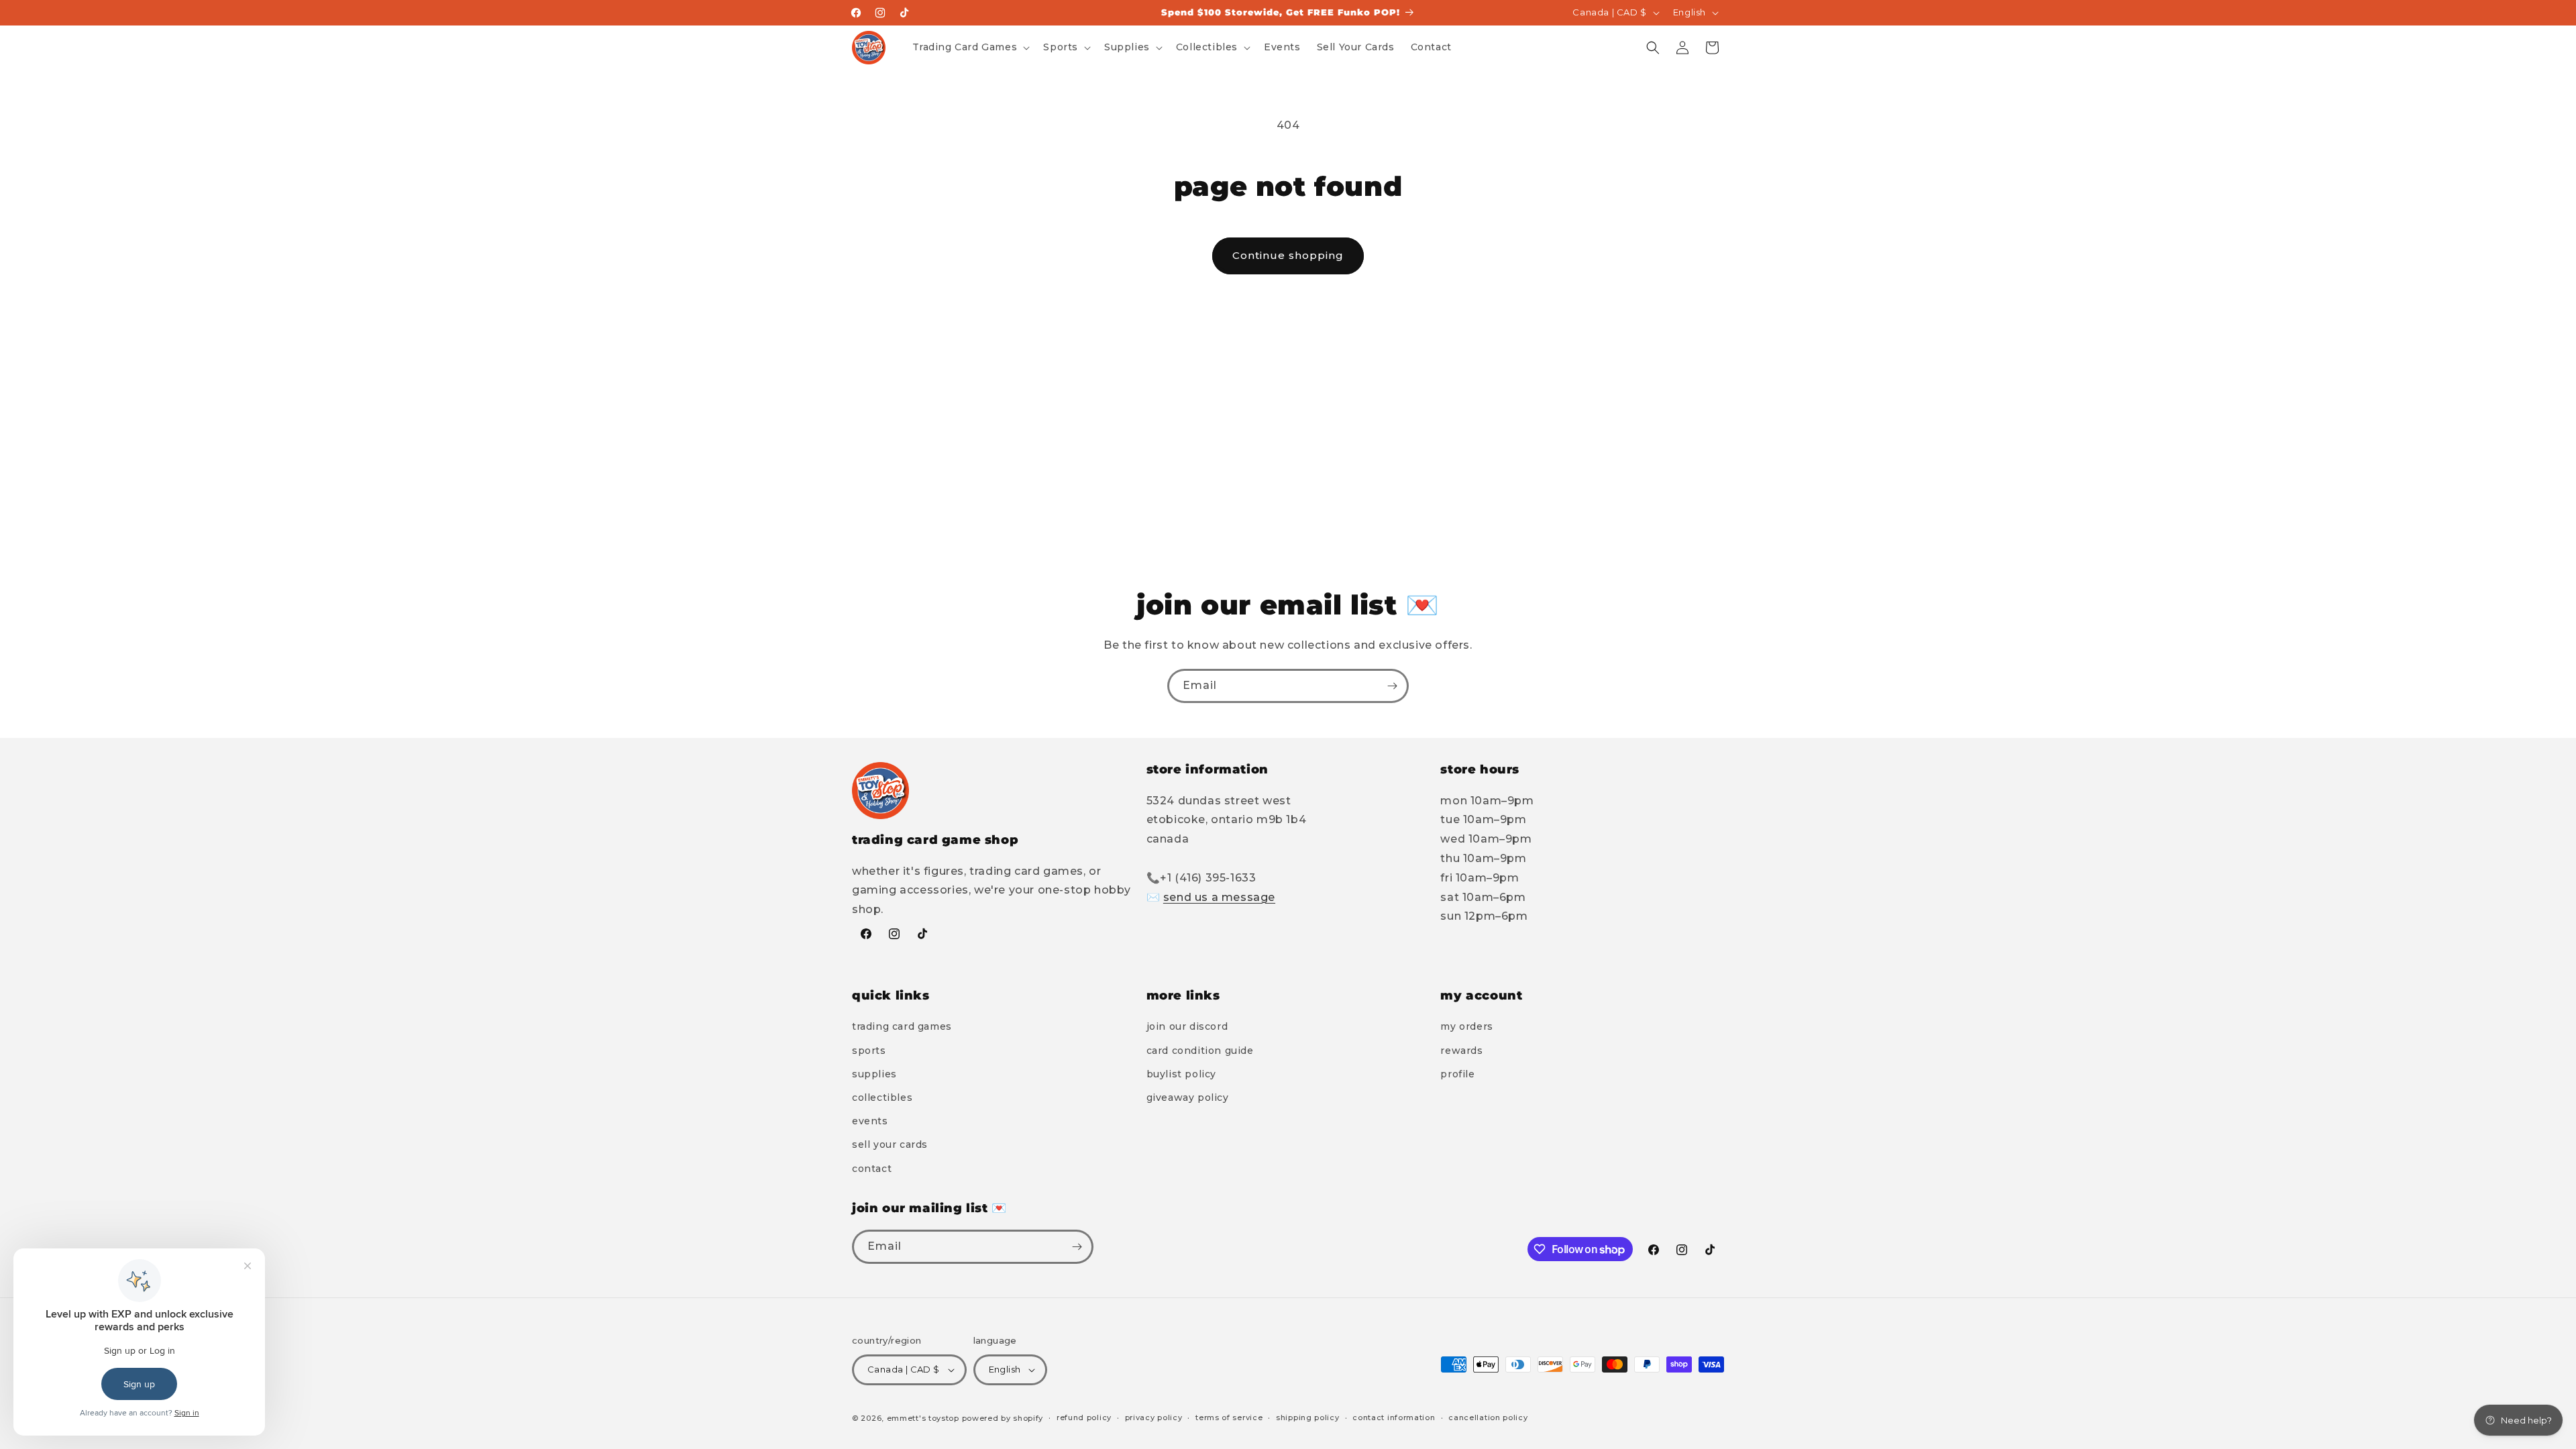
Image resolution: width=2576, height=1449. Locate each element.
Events (870, 1121)
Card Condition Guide (1200, 1051)
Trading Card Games (902, 1026)
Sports (869, 1051)
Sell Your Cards (890, 1144)
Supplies (874, 1074)
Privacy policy (1154, 1417)
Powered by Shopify (1003, 1418)
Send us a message (1219, 897)
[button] (970, 47)
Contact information (1394, 1417)
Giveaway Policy (1188, 1097)
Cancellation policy (1488, 1417)
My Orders (1466, 1026)
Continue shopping (1288, 255)
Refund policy (1084, 1417)
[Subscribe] (1392, 686)
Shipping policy (1308, 1417)
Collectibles (882, 1097)
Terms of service (1229, 1417)
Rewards (1461, 1051)
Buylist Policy (1181, 1074)
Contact (872, 1169)
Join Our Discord (1187, 1026)
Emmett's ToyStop (923, 1418)
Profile (1457, 1074)
